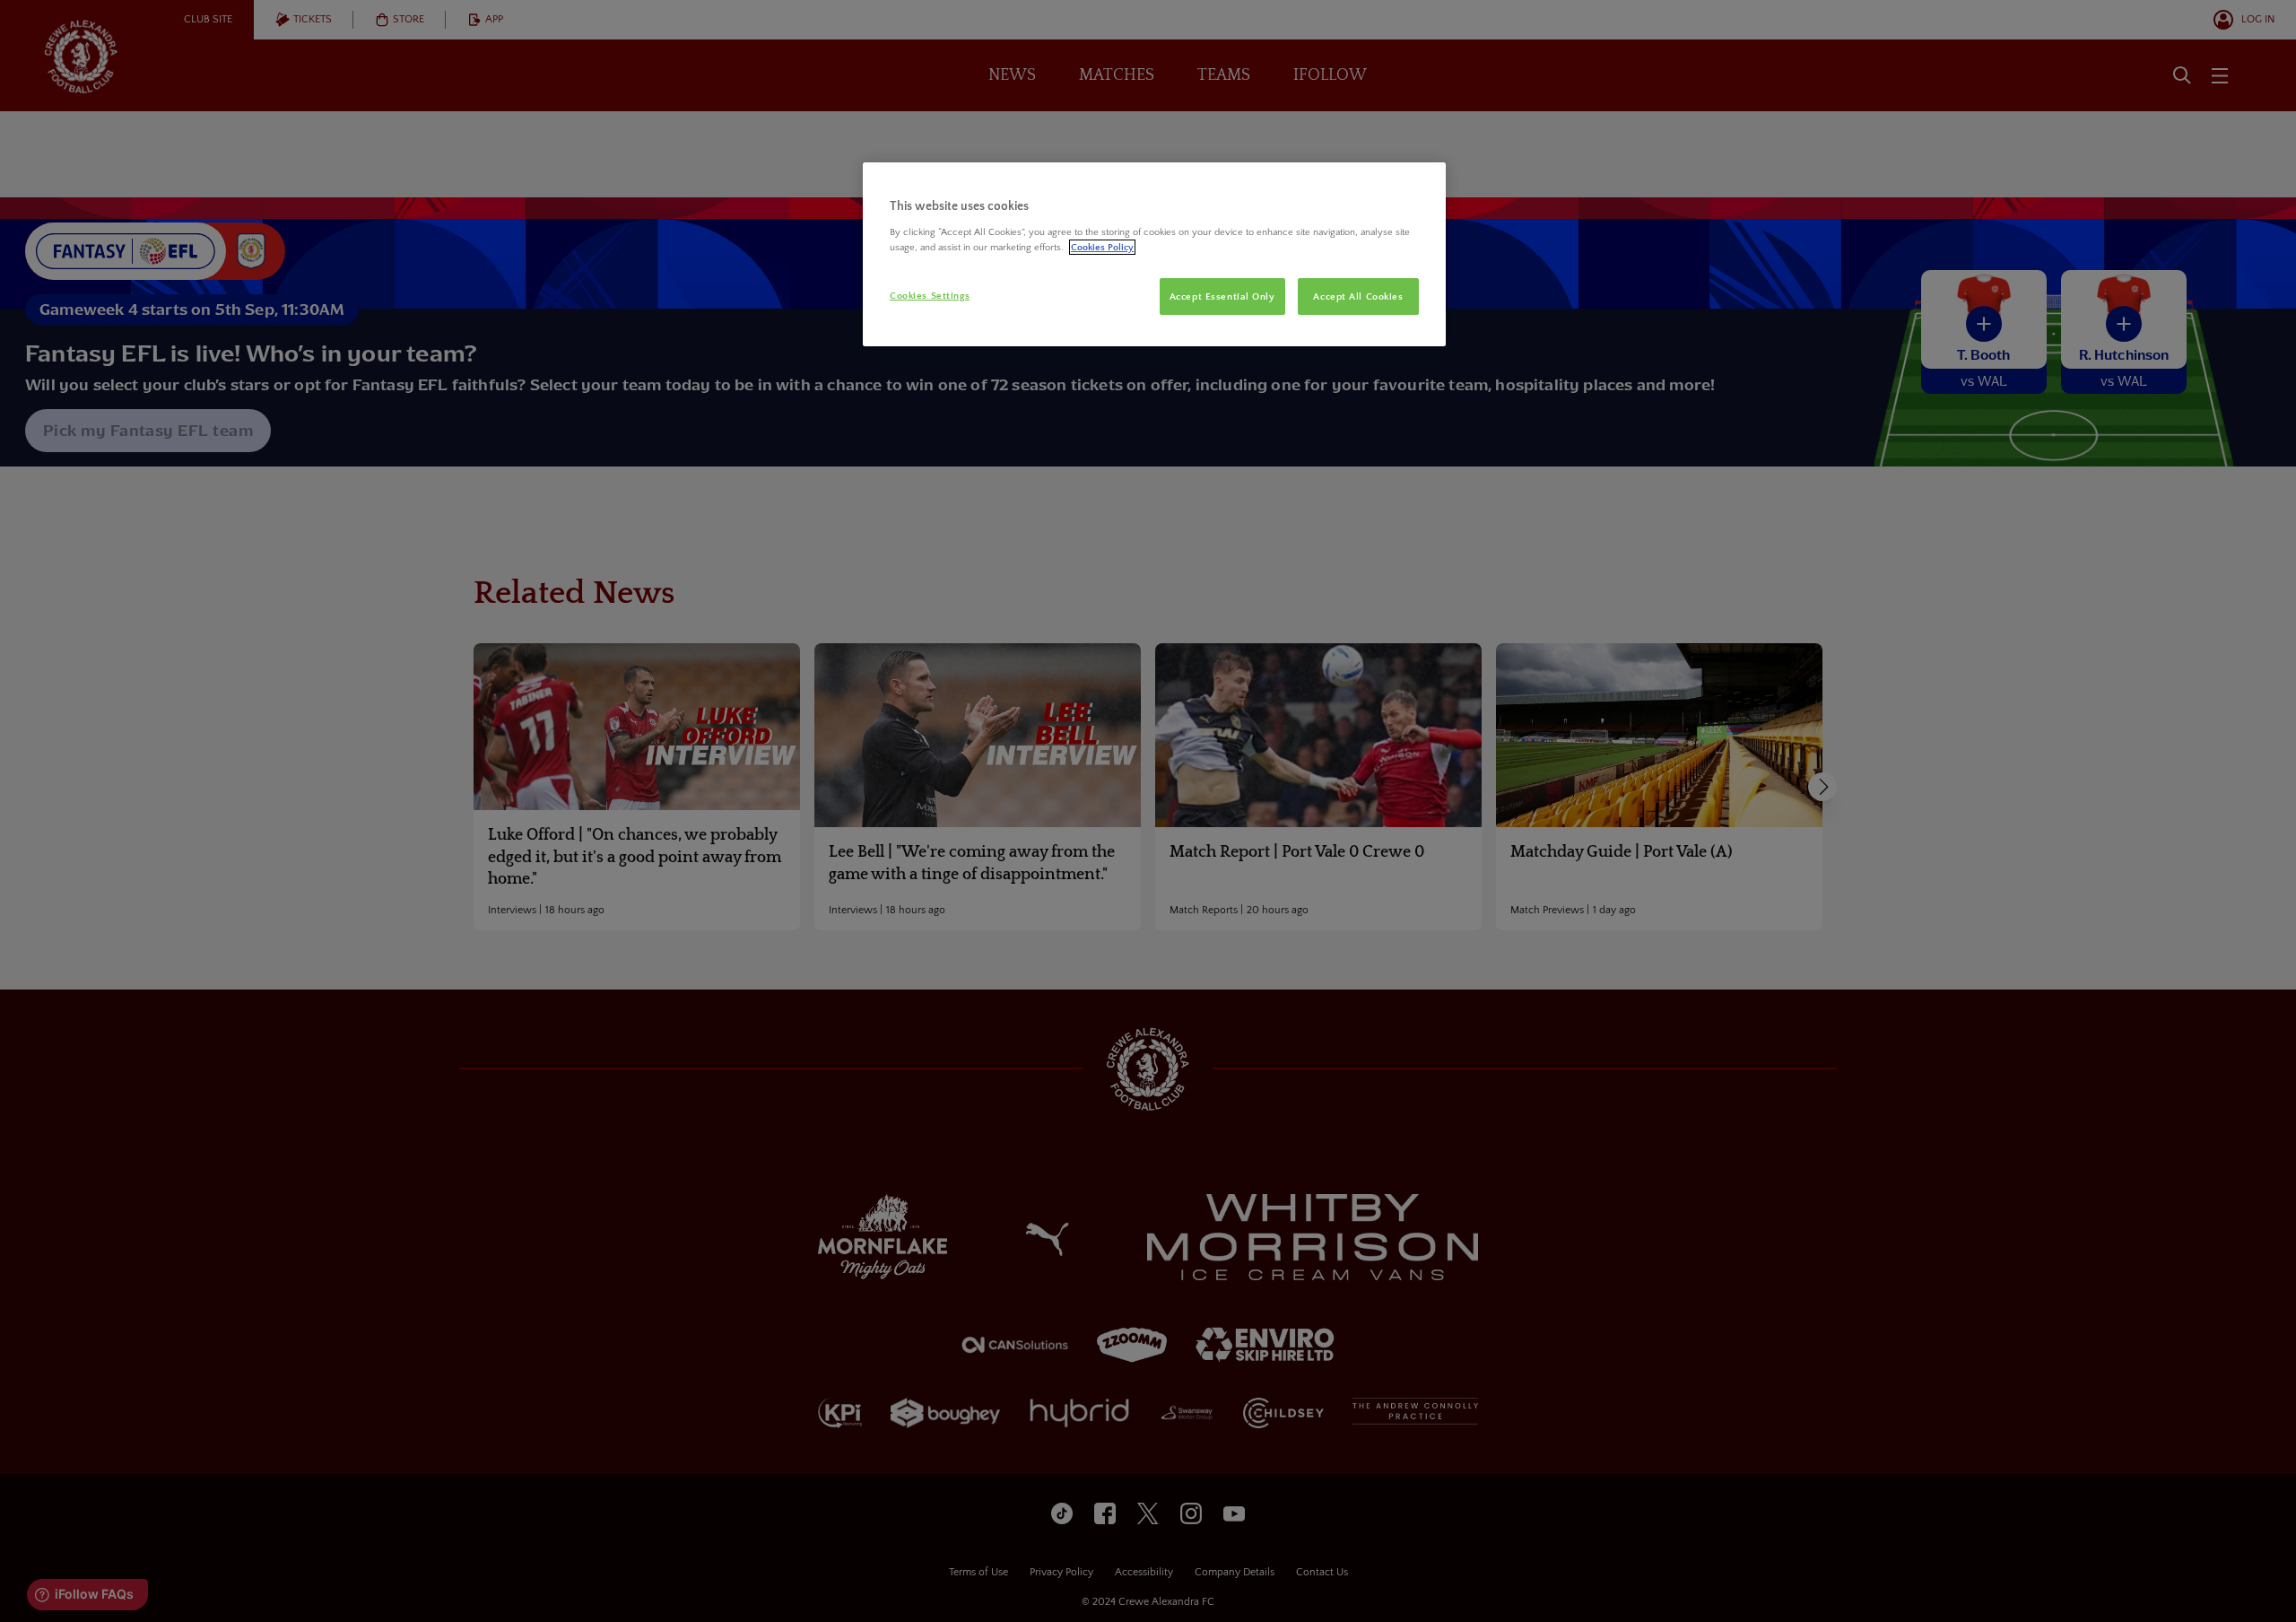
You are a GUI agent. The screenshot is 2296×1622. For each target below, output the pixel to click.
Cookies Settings (930, 296)
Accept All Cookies (1358, 296)
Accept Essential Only (1222, 296)
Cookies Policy (1102, 247)
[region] (1154, 255)
